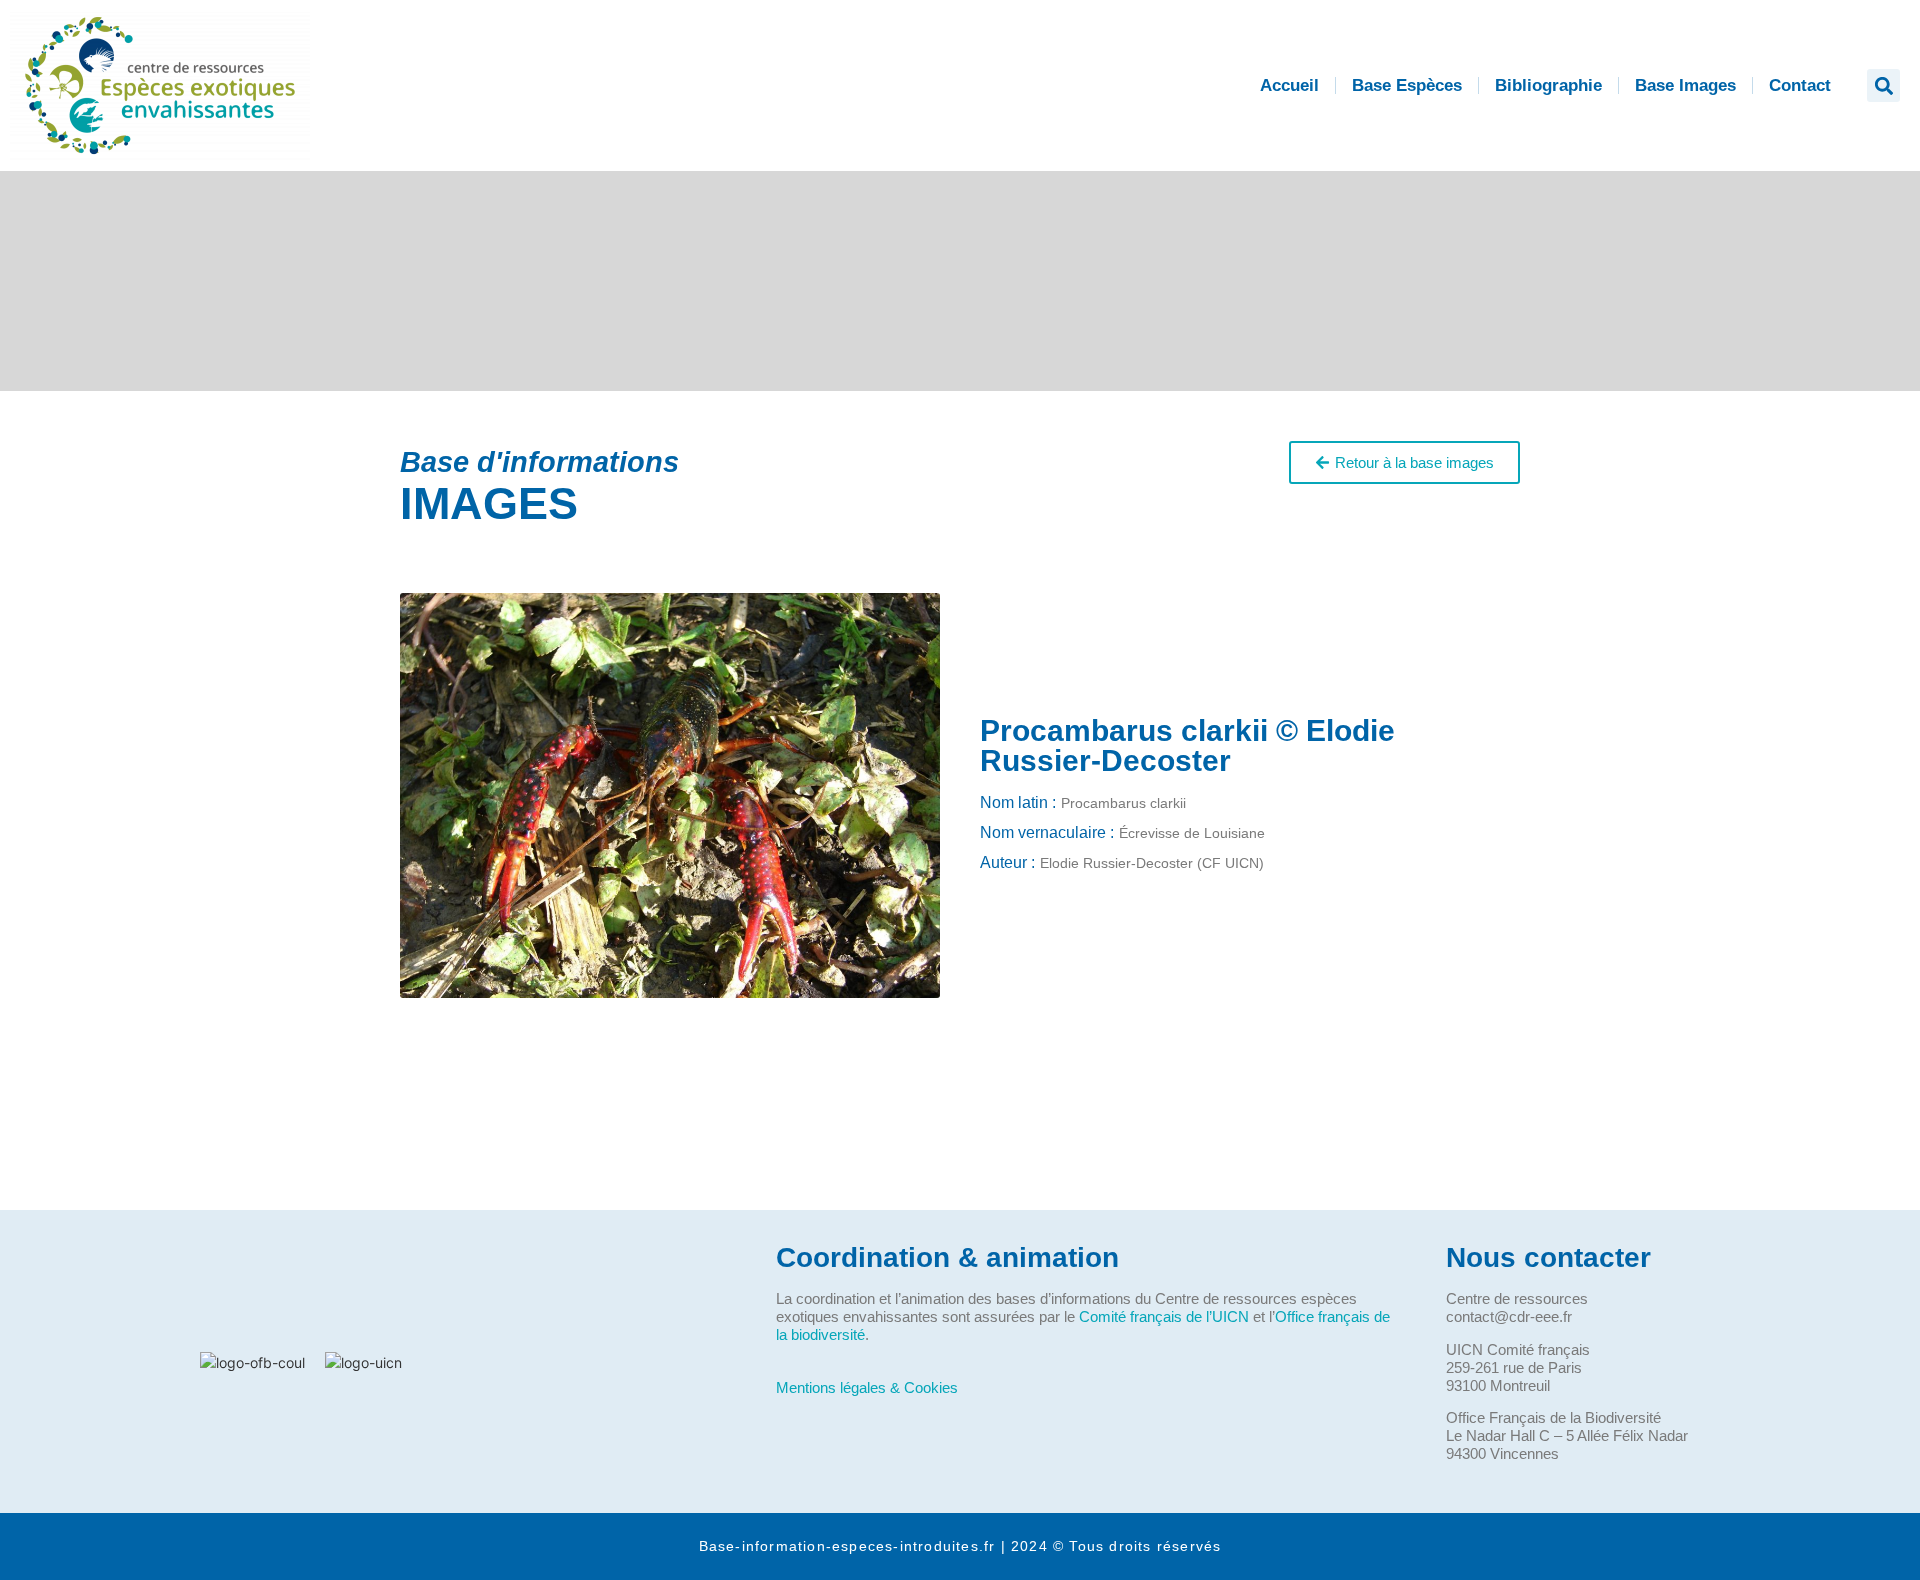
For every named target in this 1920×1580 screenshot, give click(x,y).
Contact (1800, 85)
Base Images (1685, 85)
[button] (1883, 85)
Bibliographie (1548, 85)
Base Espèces (1407, 85)
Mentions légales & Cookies (867, 1387)
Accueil (1289, 85)
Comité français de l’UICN (1164, 1316)
